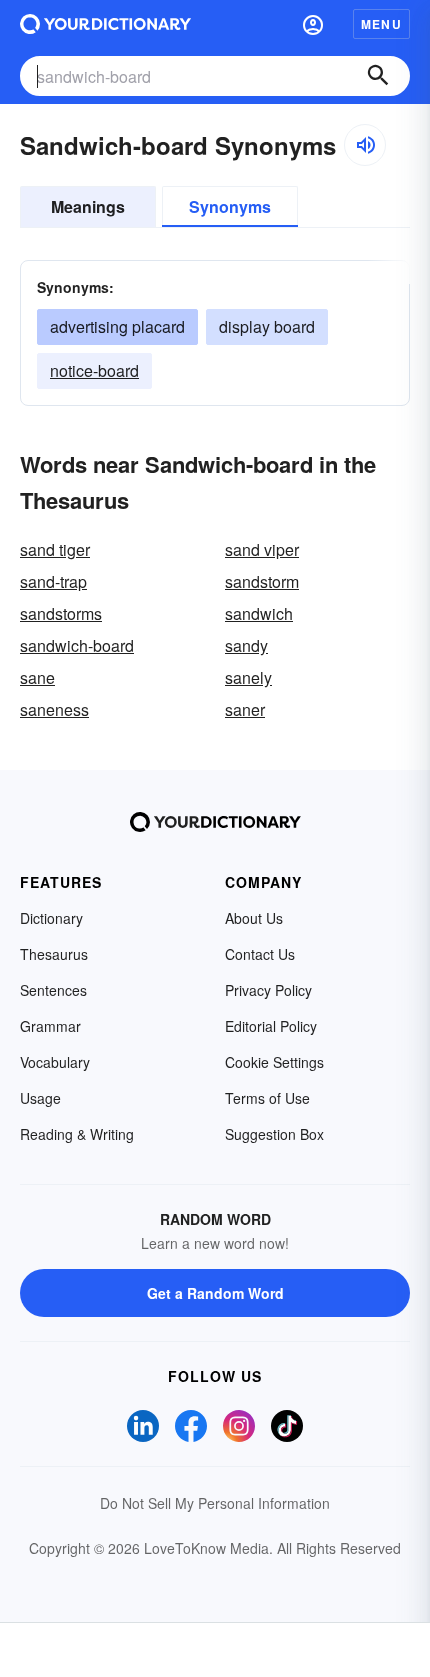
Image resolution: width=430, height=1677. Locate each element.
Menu (381, 24)
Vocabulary (55, 1062)
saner (245, 709)
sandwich (259, 613)
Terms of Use (267, 1098)
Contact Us (260, 954)
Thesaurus (54, 954)
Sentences (53, 990)
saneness (54, 709)
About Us (254, 918)
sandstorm (262, 581)
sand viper (262, 549)
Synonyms (230, 206)
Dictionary (51, 918)
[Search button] (378, 76)
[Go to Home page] (105, 24)
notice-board (94, 370)
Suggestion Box (274, 1134)
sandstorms (61, 613)
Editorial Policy (271, 1026)
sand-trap (53, 581)
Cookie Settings (274, 1062)
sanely (248, 677)
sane (37, 677)
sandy (246, 645)
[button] (313, 24)
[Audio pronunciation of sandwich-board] (365, 145)
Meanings (88, 206)
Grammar (50, 1026)
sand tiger (55, 549)
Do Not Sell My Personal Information (215, 1503)
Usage (40, 1098)
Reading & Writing (77, 1134)
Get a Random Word (215, 1293)
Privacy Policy (268, 990)
